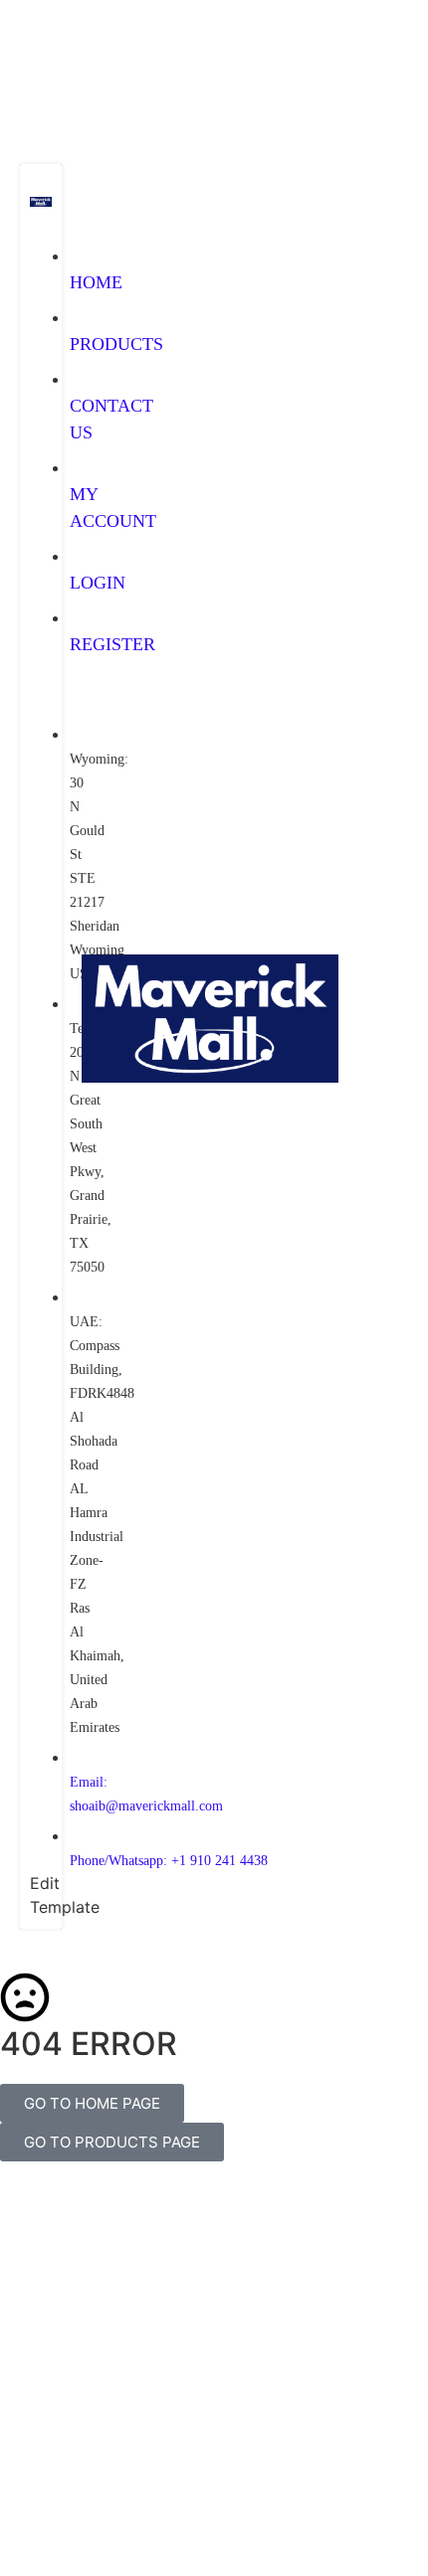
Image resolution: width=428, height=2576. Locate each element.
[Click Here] (42, 139)
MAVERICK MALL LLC (223, 2480)
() (363, 1480)
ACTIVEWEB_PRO (214, 2501)
